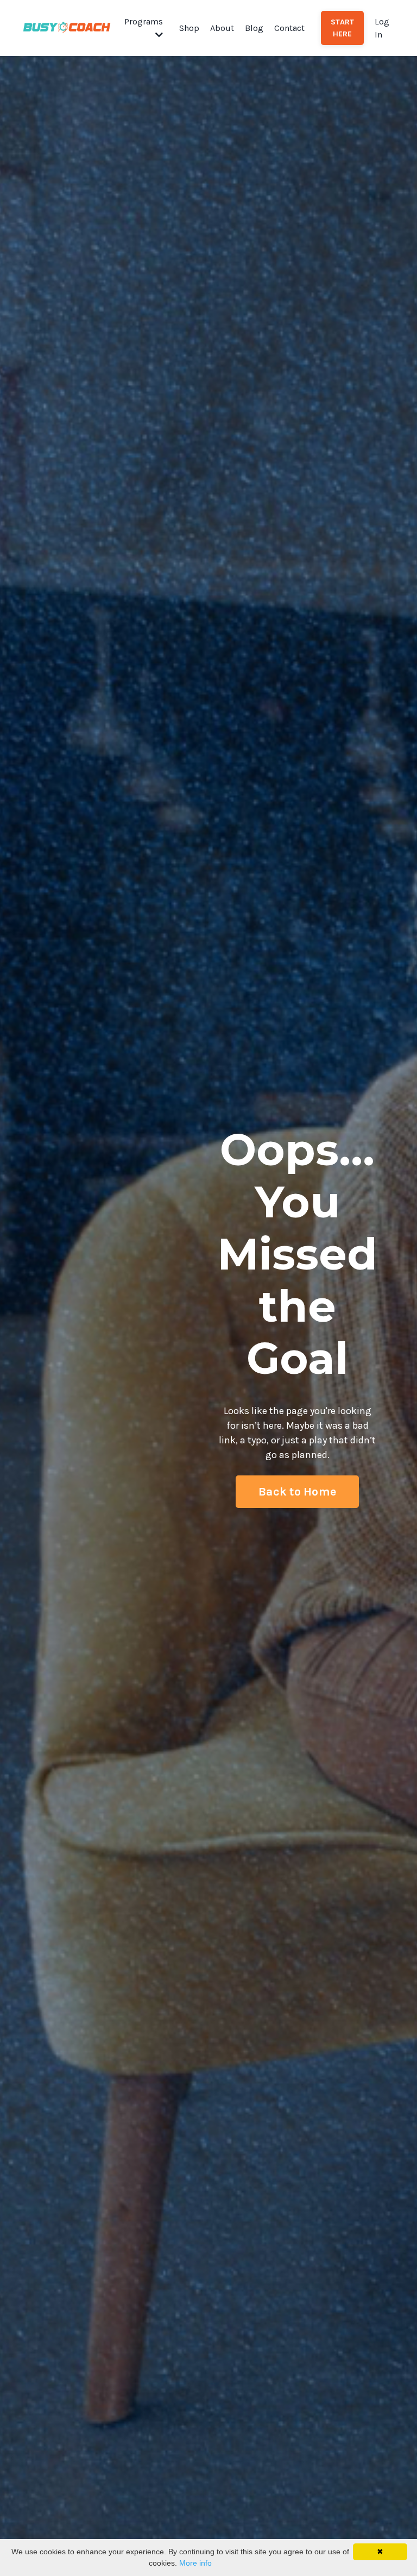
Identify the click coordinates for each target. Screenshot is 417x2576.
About (222, 28)
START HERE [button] (342, 28)
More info (195, 2563)
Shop (189, 28)
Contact (289, 28)
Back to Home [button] (297, 1491)
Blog (254, 28)
